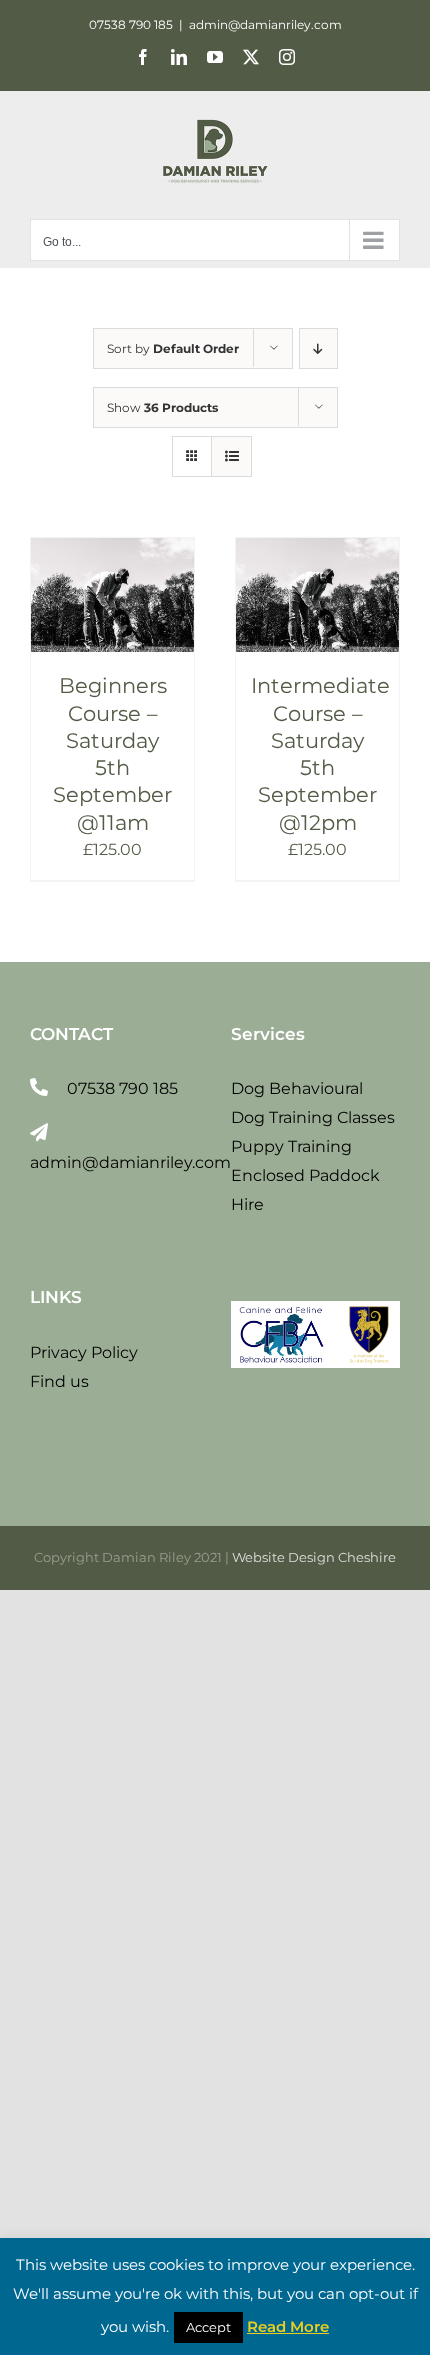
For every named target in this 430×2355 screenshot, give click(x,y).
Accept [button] (208, 2327)
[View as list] (231, 456)
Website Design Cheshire (314, 1557)
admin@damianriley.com (265, 24)
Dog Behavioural (297, 1088)
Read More (288, 2326)
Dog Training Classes (313, 1117)
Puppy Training (291, 1146)
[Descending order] (318, 348)
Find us (59, 1381)
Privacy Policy (84, 1352)
